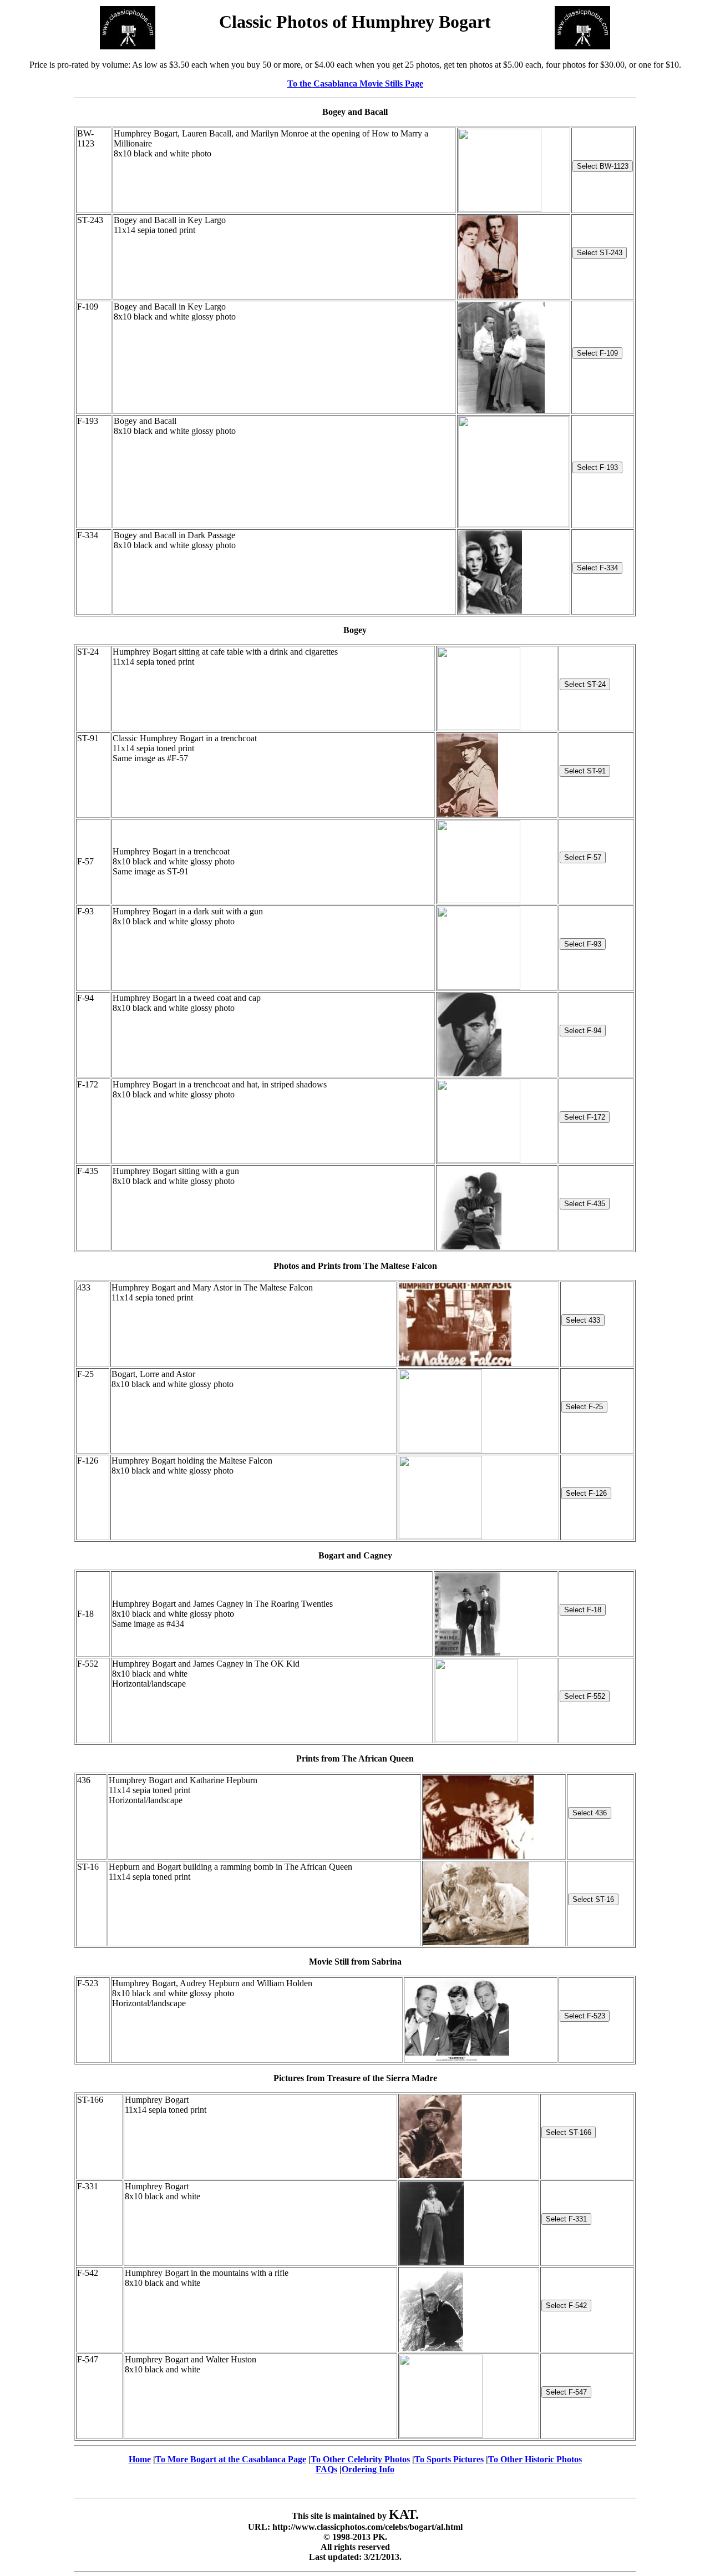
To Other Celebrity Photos (360, 2459)
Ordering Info (368, 2469)
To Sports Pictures (449, 2459)
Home (140, 2459)
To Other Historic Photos (535, 2459)
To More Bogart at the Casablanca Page (231, 2459)
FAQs (326, 2469)
